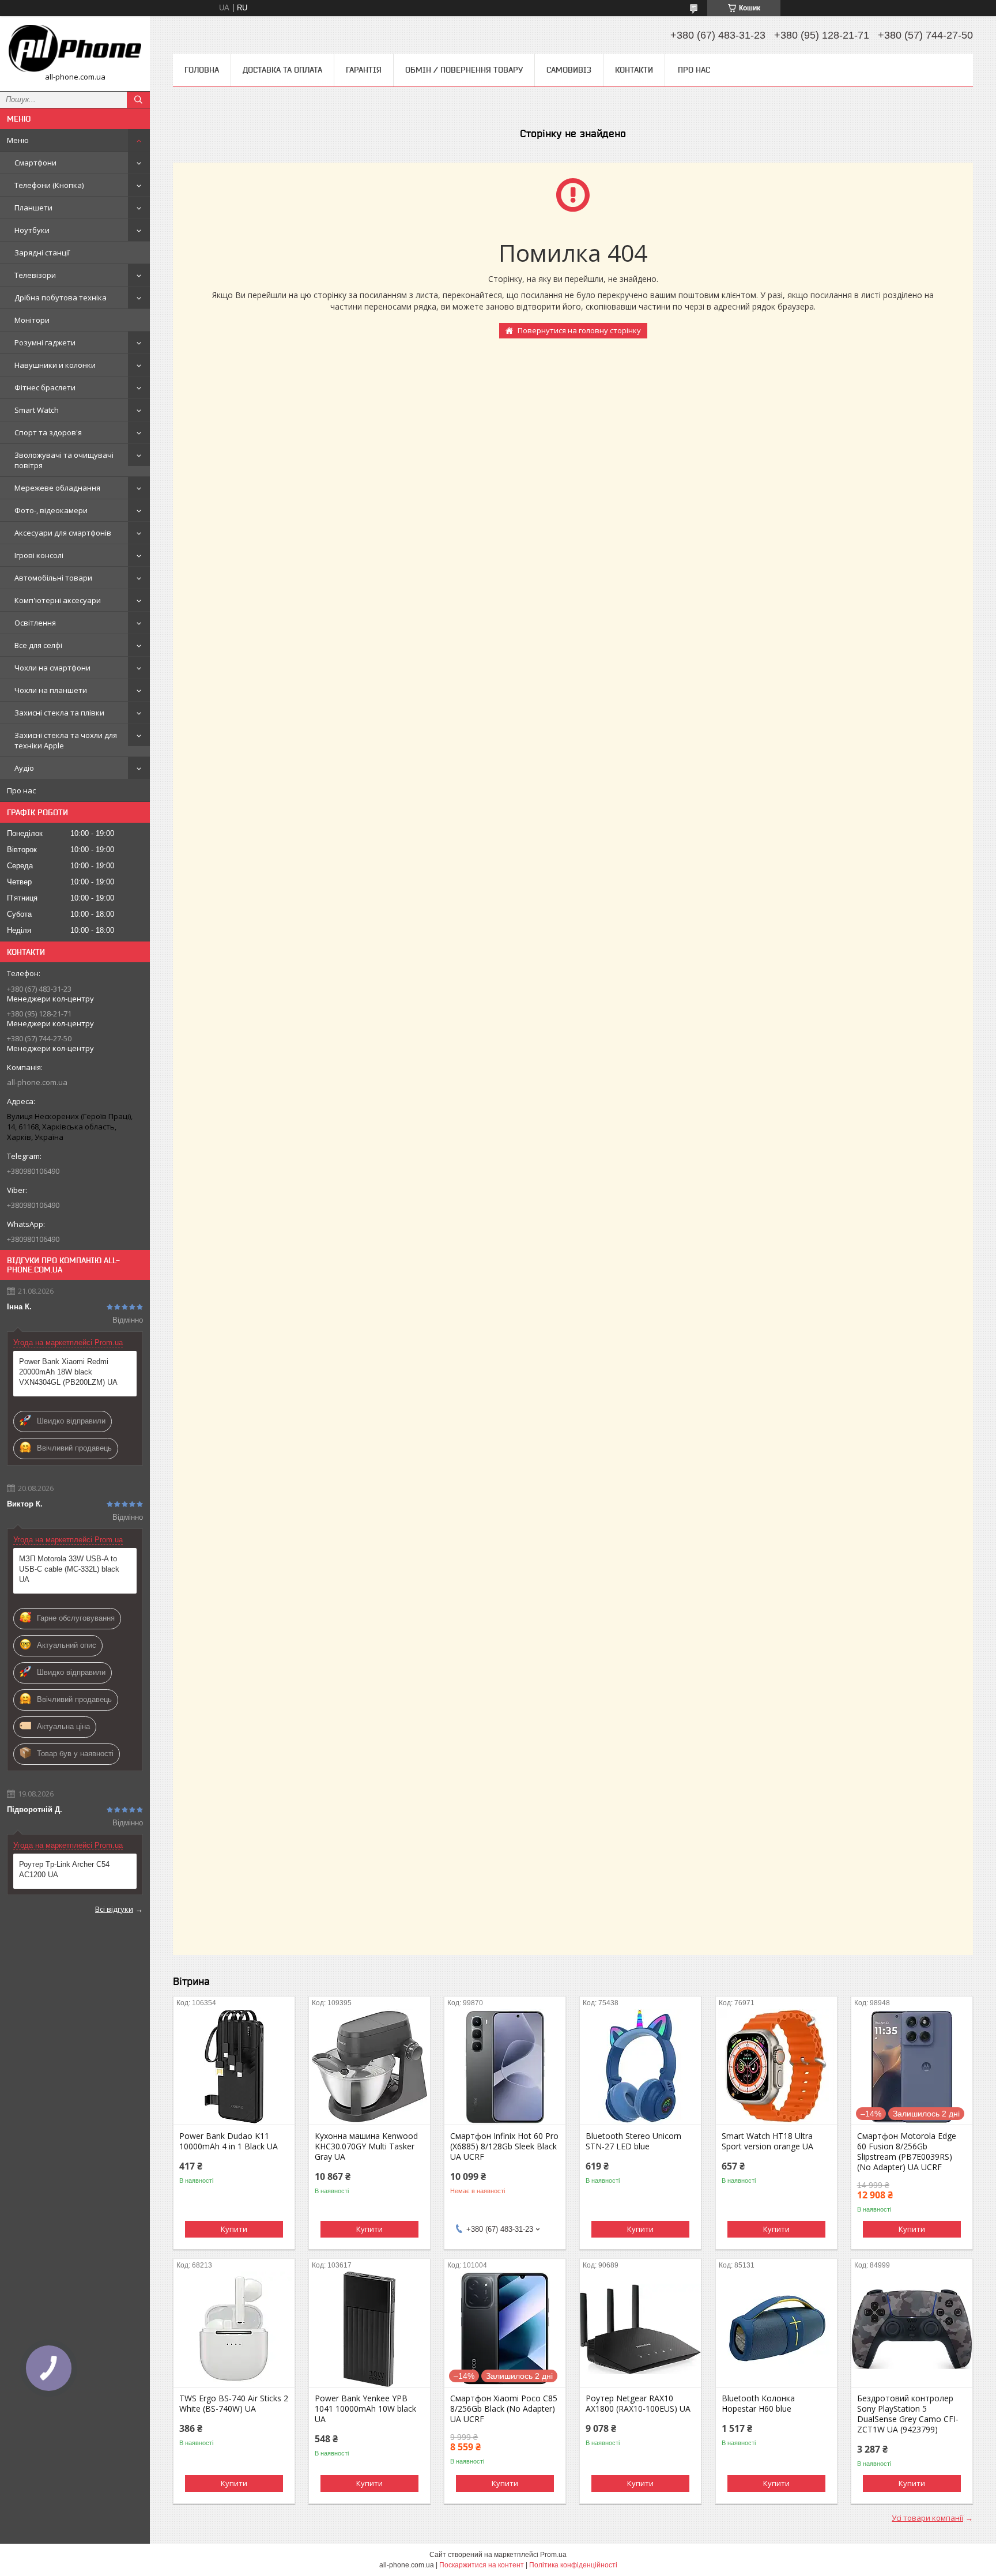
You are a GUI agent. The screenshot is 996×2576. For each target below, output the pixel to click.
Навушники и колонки (55, 365)
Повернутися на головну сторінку (579, 330)
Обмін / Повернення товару (464, 70)
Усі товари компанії (927, 2518)
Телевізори (35, 275)
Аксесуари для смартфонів (63, 533)
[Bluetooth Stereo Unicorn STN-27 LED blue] (640, 2067)
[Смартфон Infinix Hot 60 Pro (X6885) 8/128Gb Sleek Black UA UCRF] (505, 2067)
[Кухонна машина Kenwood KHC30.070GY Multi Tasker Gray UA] (369, 2067)
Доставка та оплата (282, 70)
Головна (202, 70)
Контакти (634, 70)
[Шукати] (138, 100)
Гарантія (364, 70)
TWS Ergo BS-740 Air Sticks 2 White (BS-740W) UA (234, 2404)
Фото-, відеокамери (51, 510)
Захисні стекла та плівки (59, 713)
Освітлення (35, 623)
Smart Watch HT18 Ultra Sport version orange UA (767, 2141)
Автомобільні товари (53, 578)
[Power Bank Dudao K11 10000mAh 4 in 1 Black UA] (234, 2067)
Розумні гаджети (45, 342)
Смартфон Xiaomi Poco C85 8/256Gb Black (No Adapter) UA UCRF (504, 2409)
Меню (18, 140)
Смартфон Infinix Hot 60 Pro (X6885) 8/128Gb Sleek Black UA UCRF (504, 2146)
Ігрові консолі (39, 555)
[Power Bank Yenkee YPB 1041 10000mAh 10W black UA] (369, 2329)
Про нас (21, 790)
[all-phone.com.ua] (75, 48)
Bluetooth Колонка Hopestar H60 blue (758, 2404)
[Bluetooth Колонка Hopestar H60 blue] (776, 2329)
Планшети (33, 208)
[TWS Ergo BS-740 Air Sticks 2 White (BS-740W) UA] (234, 2329)
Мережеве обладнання (57, 488)
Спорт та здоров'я (48, 432)
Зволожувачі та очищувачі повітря (64, 460)
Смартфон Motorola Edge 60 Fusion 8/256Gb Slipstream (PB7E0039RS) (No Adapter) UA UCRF (907, 2152)
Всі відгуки (114, 1909)
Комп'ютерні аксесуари (58, 600)
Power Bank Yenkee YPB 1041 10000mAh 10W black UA (365, 2409)
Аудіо (24, 768)
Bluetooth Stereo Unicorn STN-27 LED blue (633, 2141)
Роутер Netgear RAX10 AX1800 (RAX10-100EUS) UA (638, 2404)
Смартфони (35, 163)
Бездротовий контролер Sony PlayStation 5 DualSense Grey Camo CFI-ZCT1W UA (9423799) (908, 2414)
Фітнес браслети (45, 387)
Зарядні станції (42, 253)
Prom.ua (553, 2555)
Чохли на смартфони (52, 668)
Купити (234, 2229)
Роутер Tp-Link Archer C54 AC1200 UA (64, 1869)
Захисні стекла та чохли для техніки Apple (66, 740)
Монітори (32, 320)
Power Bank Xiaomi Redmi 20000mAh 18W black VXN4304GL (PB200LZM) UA (68, 1372)
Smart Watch (37, 410)
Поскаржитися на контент (482, 2565)
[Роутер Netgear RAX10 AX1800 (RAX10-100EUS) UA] (640, 2329)
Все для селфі (38, 645)
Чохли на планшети (51, 690)
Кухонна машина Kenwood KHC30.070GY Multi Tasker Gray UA (366, 2146)
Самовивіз (569, 70)
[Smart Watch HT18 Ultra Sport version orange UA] (776, 2067)
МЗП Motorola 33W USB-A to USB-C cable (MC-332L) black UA (69, 1569)
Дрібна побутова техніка (61, 297)
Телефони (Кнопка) (49, 185)
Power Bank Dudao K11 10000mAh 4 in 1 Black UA (229, 2141)
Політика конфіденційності (573, 2565)
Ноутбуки (32, 230)
